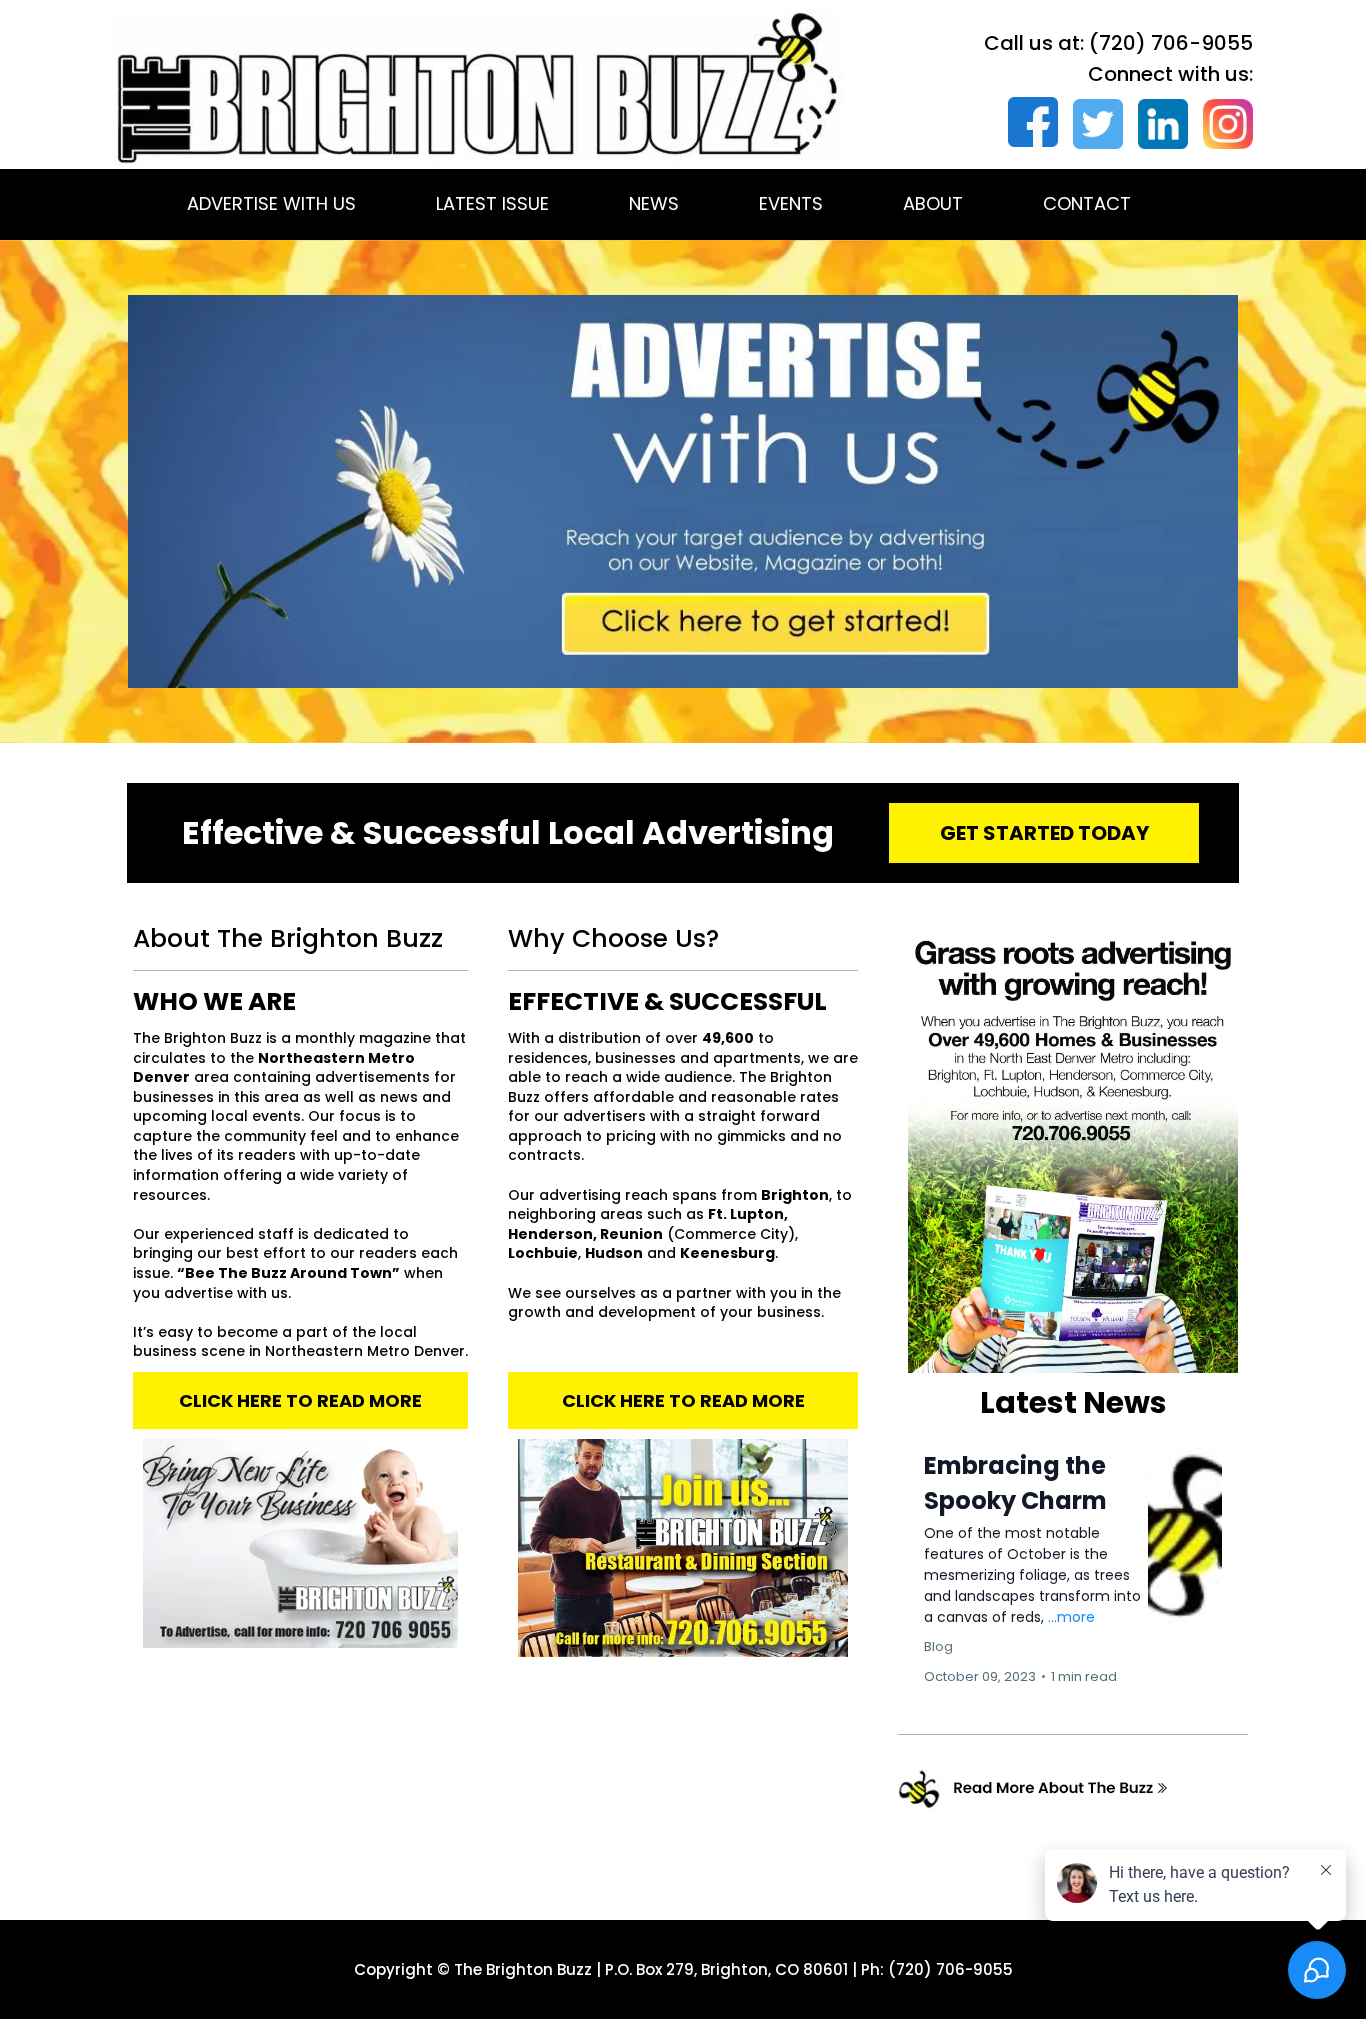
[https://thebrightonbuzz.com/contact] (683, 491)
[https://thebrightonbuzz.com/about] (1073, 1790)
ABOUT (933, 203)
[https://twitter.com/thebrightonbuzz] (1090, 124)
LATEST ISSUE (492, 203)
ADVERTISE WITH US (271, 203)
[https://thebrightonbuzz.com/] (479, 87)
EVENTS (791, 203)
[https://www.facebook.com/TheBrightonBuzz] (1025, 122)
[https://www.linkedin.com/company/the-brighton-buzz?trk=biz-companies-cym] (1155, 124)
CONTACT (1087, 203)
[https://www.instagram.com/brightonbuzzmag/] (1220, 124)
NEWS (654, 203)
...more (1071, 1617)
